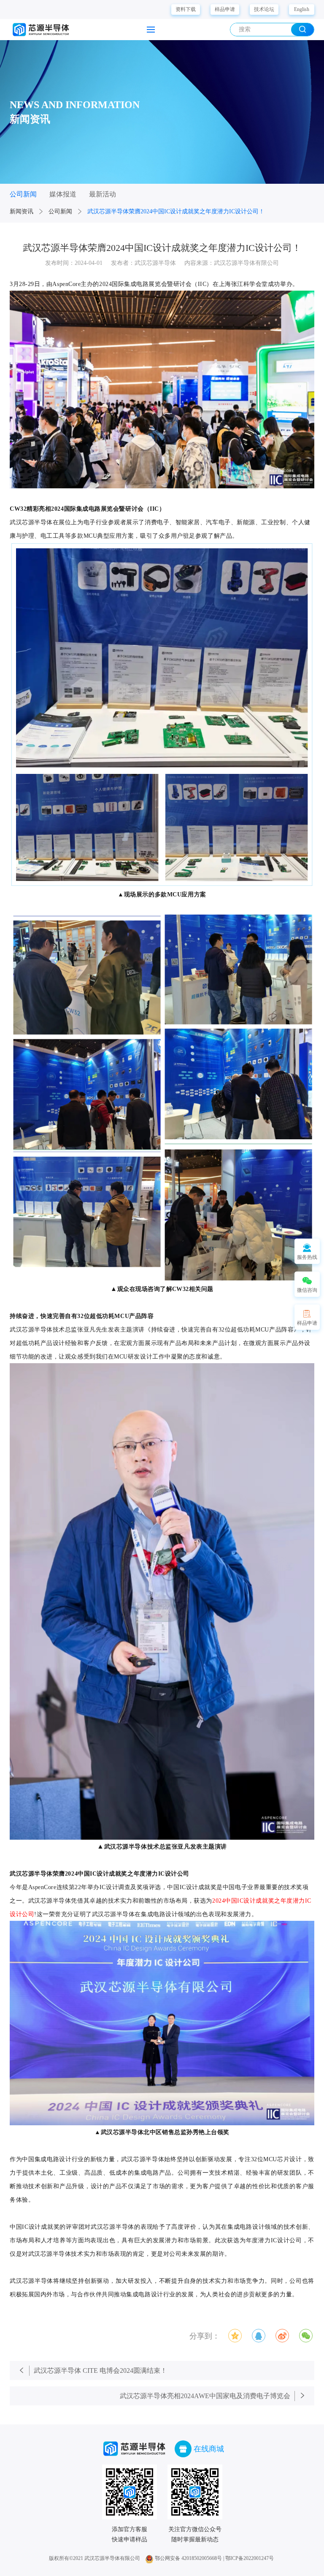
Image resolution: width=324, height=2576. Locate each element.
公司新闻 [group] (23, 194)
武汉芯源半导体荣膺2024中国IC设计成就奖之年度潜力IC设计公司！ (176, 211)
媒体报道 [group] (63, 194)
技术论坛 (264, 9)
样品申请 (225, 9)
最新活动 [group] (103, 194)
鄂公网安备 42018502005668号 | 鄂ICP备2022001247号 (214, 2558)
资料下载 (186, 9)
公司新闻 (60, 211)
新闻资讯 (22, 211)
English (302, 9)
